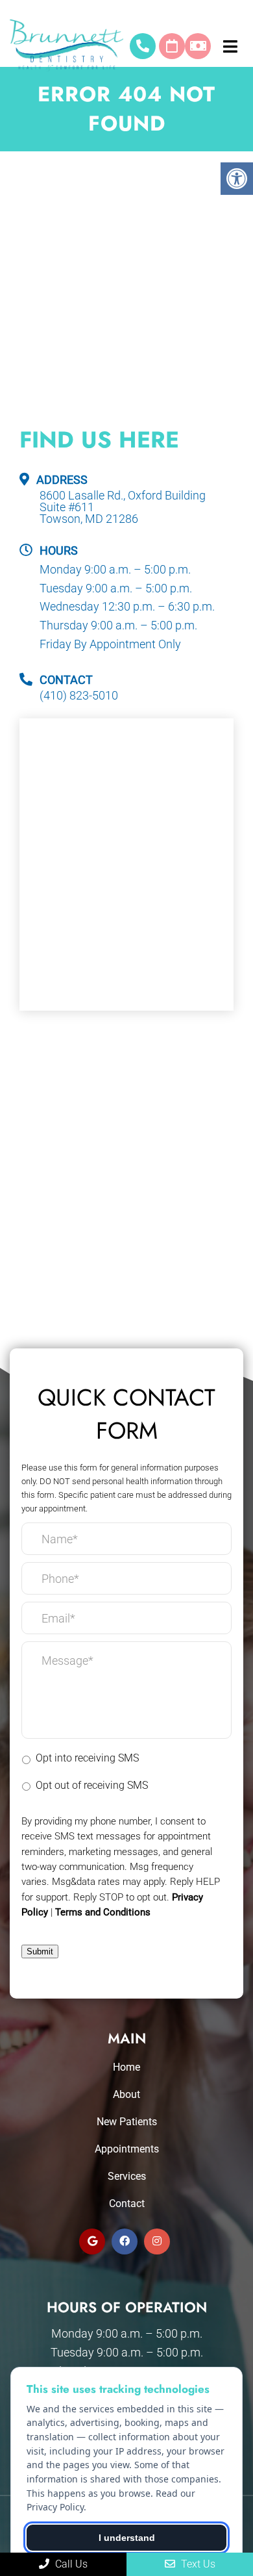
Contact (127, 2203)
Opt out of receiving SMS (92, 1785)
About (126, 2094)
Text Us (197, 2564)
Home (126, 2067)
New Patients (127, 2122)
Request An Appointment (172, 46)
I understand (127, 2538)
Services (127, 2176)
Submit (40, 1951)
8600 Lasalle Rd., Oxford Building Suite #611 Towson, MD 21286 (123, 507)
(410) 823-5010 (143, 46)
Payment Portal (198, 46)
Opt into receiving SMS (87, 1758)
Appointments (127, 2149)
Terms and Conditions (103, 1912)
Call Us (70, 2564)
